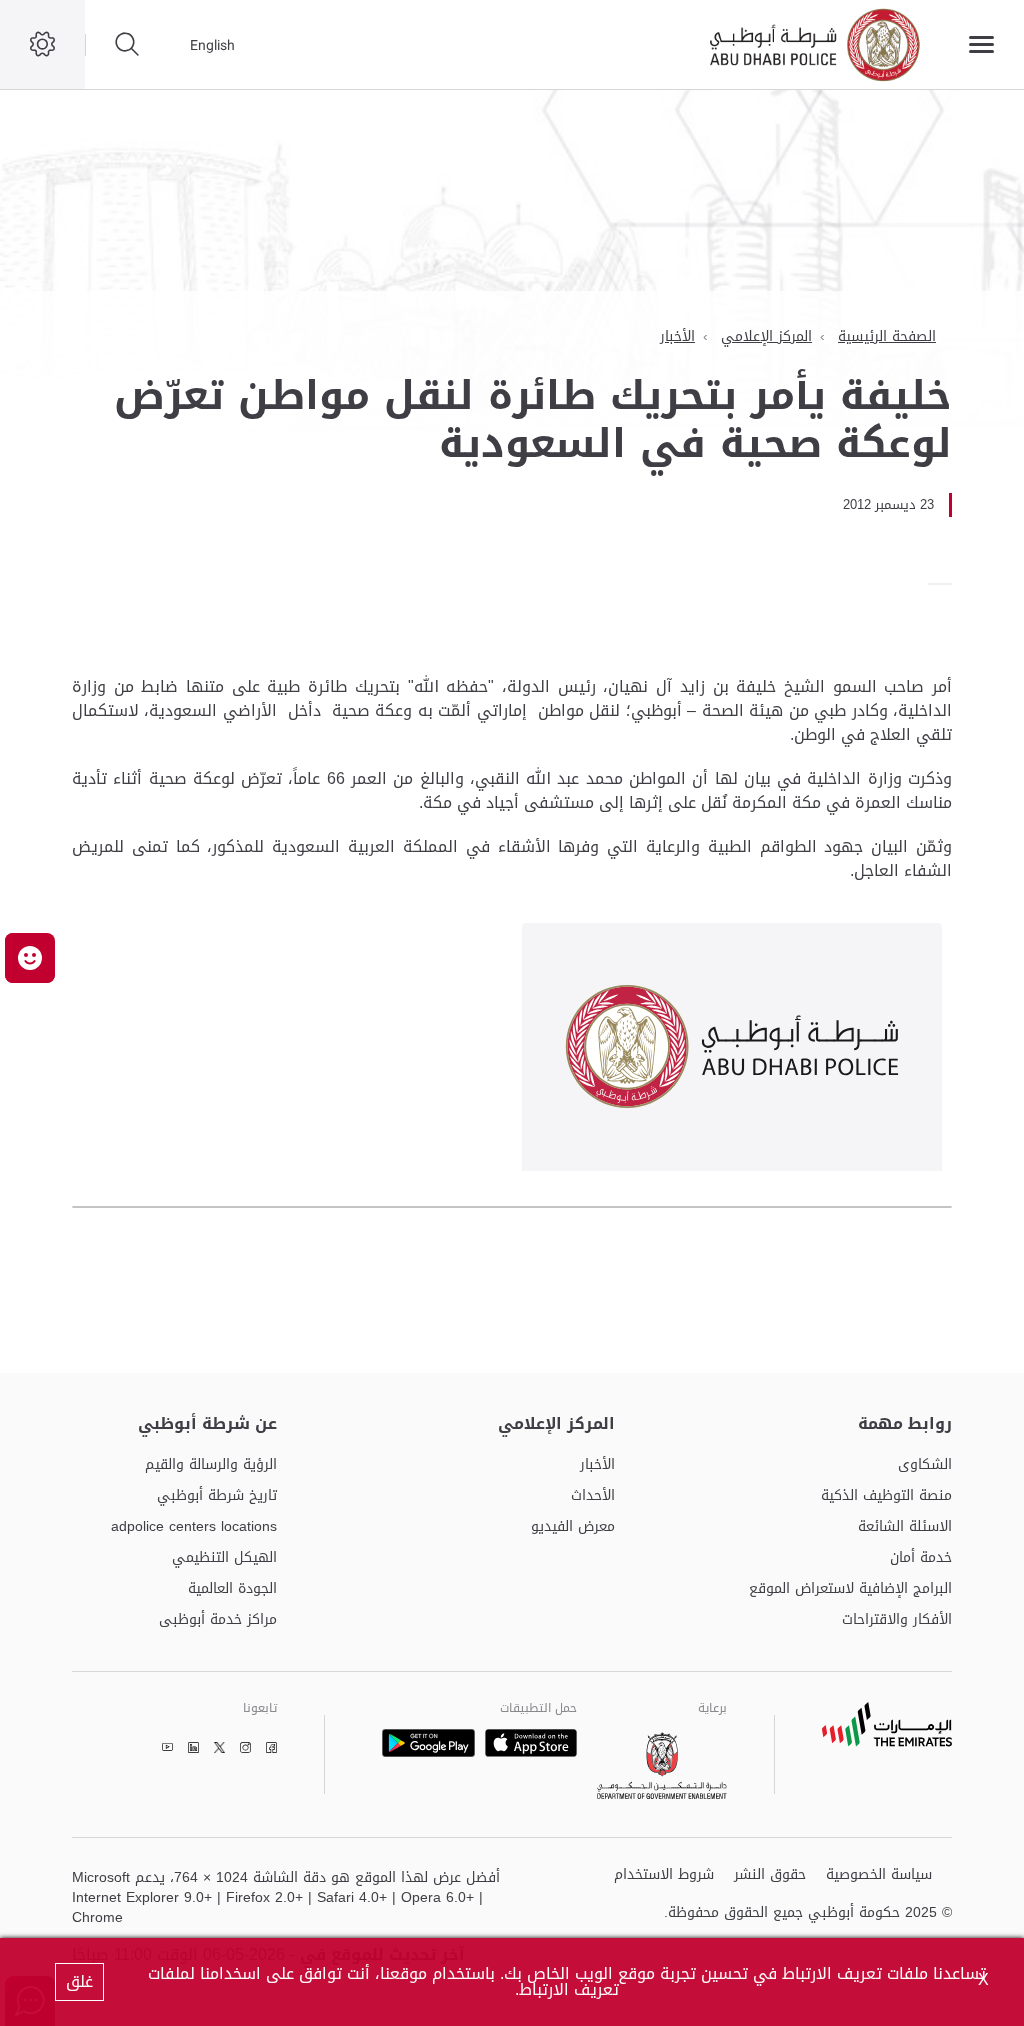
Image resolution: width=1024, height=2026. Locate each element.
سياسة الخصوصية (879, 1875)
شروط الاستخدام (664, 1875)
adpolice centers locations (194, 1527)
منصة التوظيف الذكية (886, 1496)
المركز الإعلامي (766, 336)
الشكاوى (925, 1465)
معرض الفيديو (573, 1527)
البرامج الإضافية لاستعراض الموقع (850, 1589)
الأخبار (677, 336)
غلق (79, 1981)
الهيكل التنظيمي (224, 1558)
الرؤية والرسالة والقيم (211, 1465)
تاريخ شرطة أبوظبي (217, 1496)
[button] (30, 958)
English (212, 45)
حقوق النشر (770, 1875)
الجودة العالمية (232, 1589)
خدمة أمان (921, 1558)
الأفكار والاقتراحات (897, 1620)
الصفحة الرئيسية (887, 336)
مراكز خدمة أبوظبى (218, 1620)
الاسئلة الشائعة (905, 1527)
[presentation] (946, 584)
